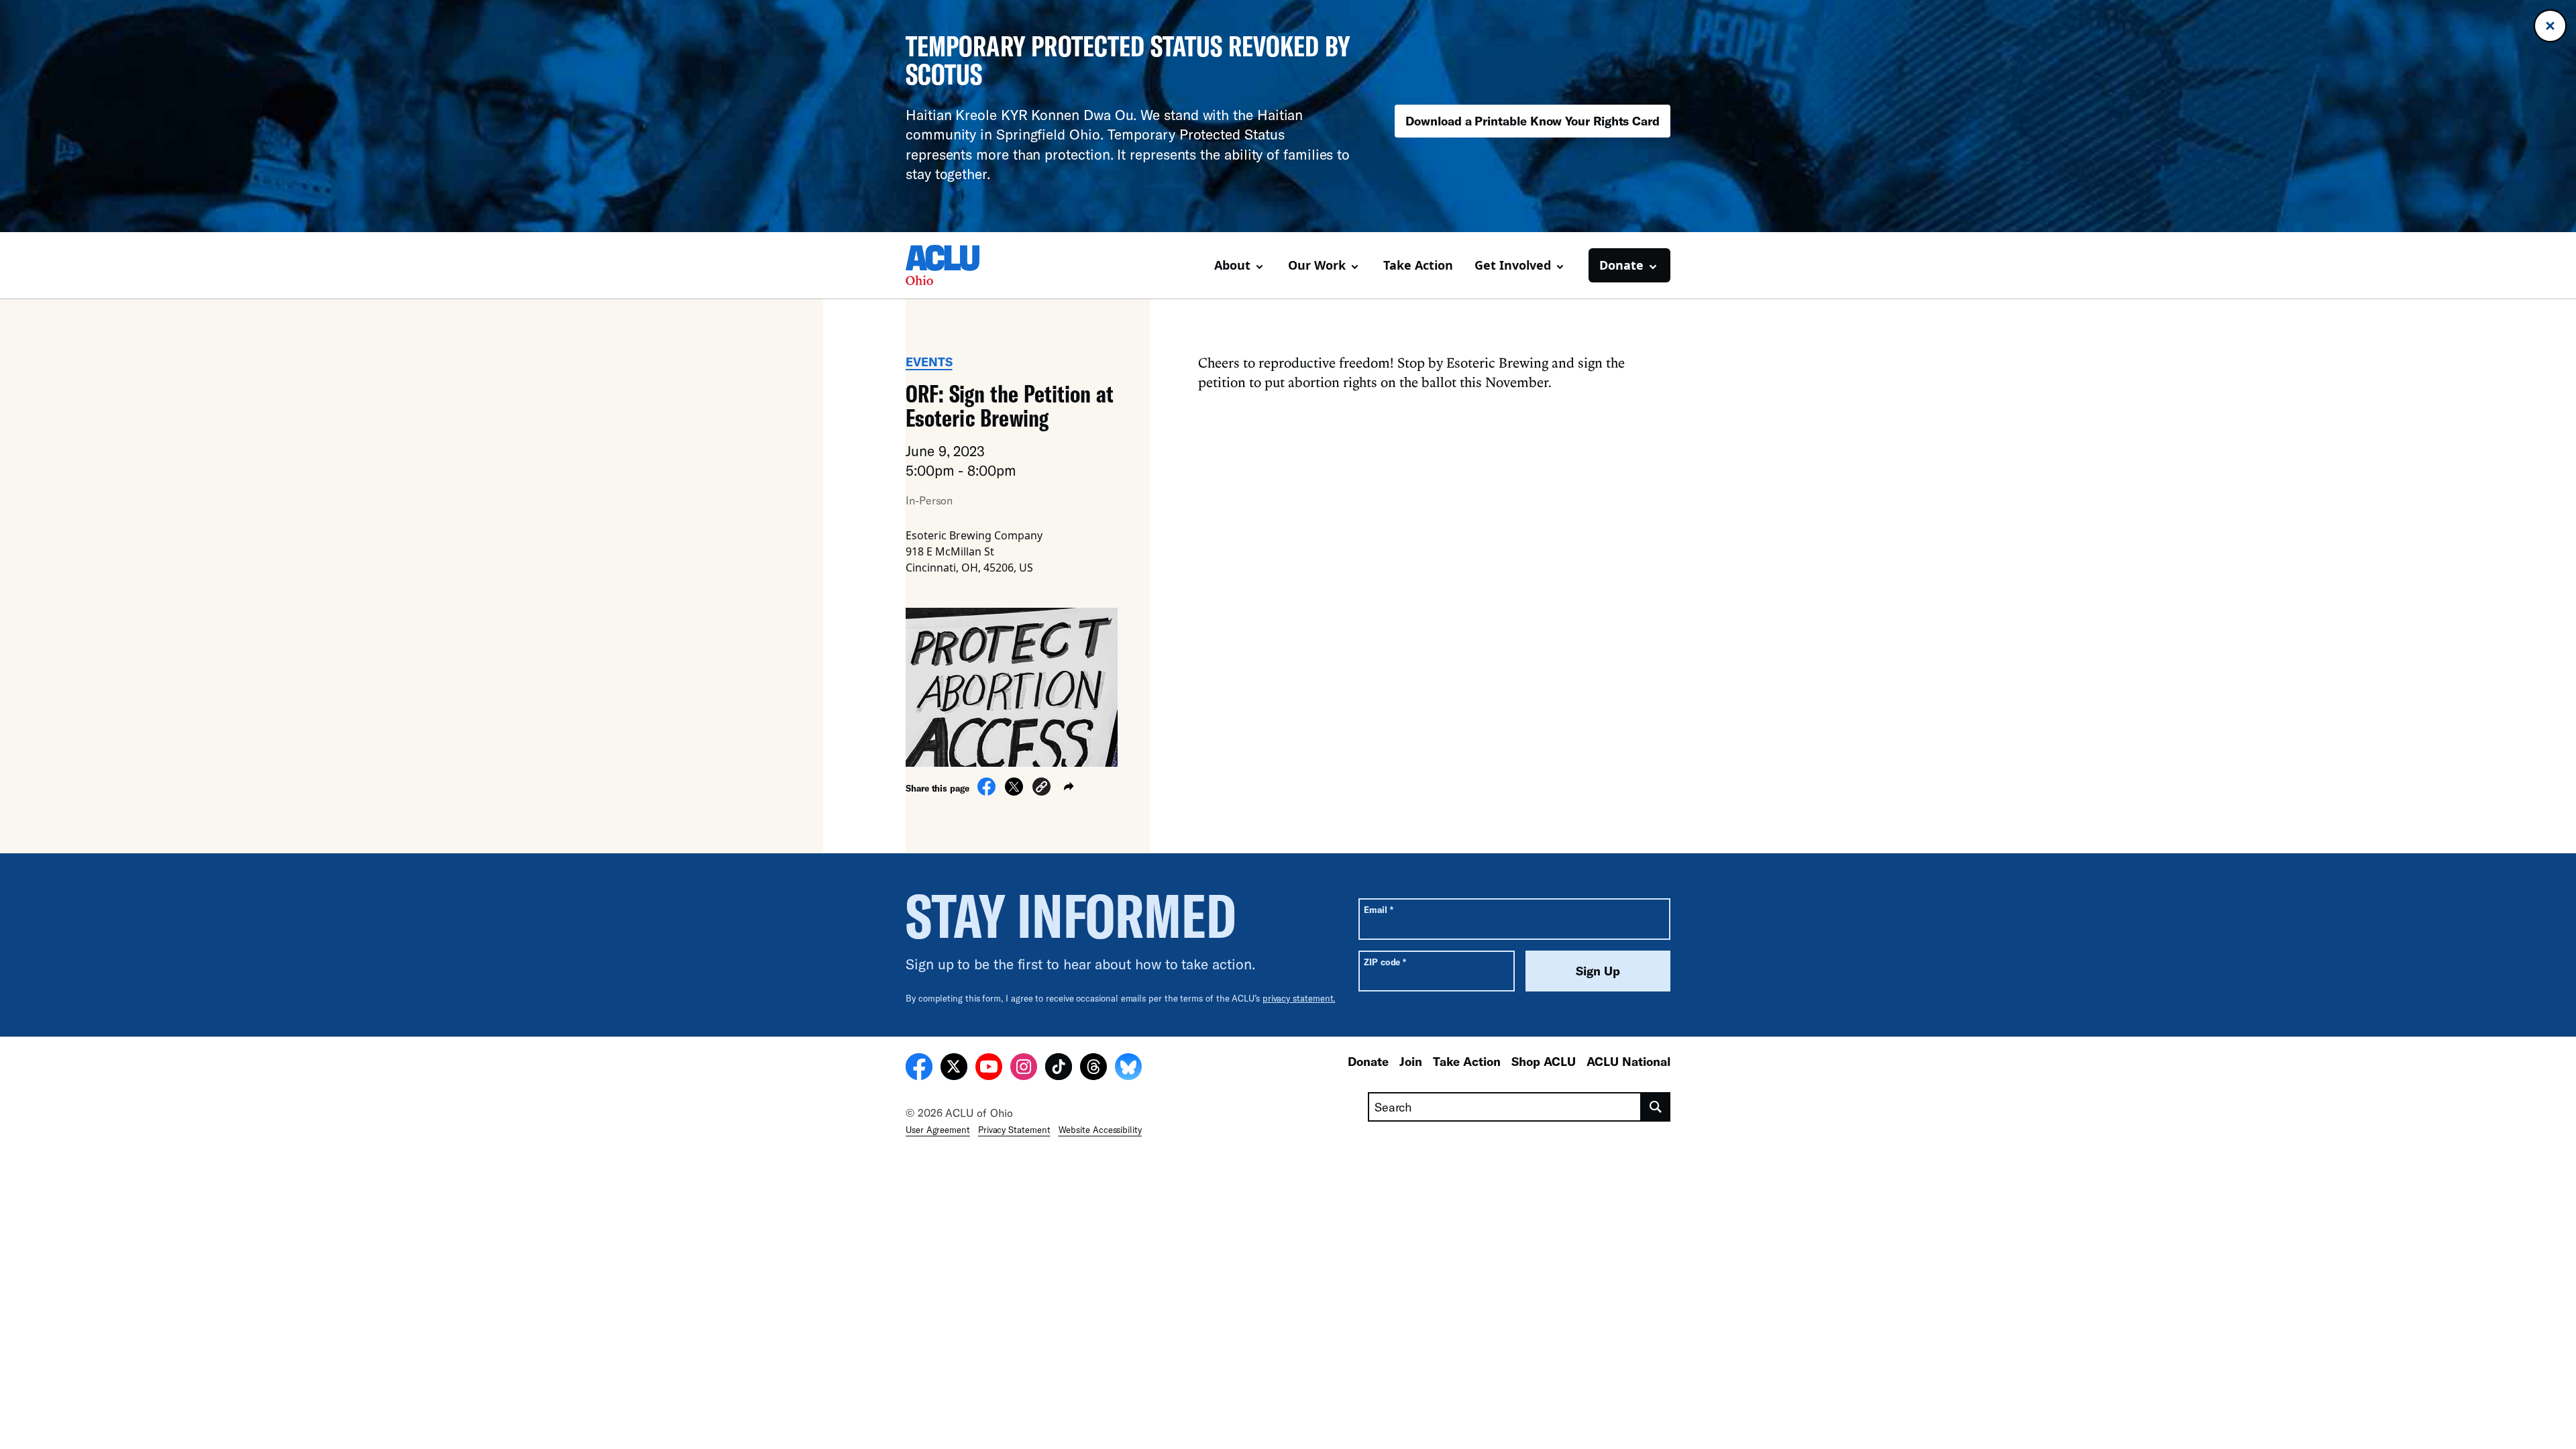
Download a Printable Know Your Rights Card (1533, 121)
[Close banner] (2550, 26)
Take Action (1418, 265)
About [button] (1232, 265)
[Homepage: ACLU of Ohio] (953, 265)
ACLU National (1628, 1061)
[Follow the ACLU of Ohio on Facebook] (919, 1069)
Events (929, 362)
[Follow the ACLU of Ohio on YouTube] (989, 1069)
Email (1378, 909)
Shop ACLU (1544, 1061)
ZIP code (1385, 962)
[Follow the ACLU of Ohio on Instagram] (1024, 1069)
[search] (1656, 1107)
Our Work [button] (1317, 265)
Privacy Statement (1014, 1130)
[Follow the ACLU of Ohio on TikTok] (1059, 1069)
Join (1411, 1061)
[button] (1041, 789)
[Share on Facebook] (986, 792)
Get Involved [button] (1513, 265)
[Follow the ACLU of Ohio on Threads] (1093, 1069)
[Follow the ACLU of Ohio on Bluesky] (1128, 1069)
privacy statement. (1299, 998)
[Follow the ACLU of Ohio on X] (954, 1069)
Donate (1368, 1061)
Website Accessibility (1100, 1130)
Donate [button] (1621, 265)
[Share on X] (1014, 792)
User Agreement (938, 1130)
